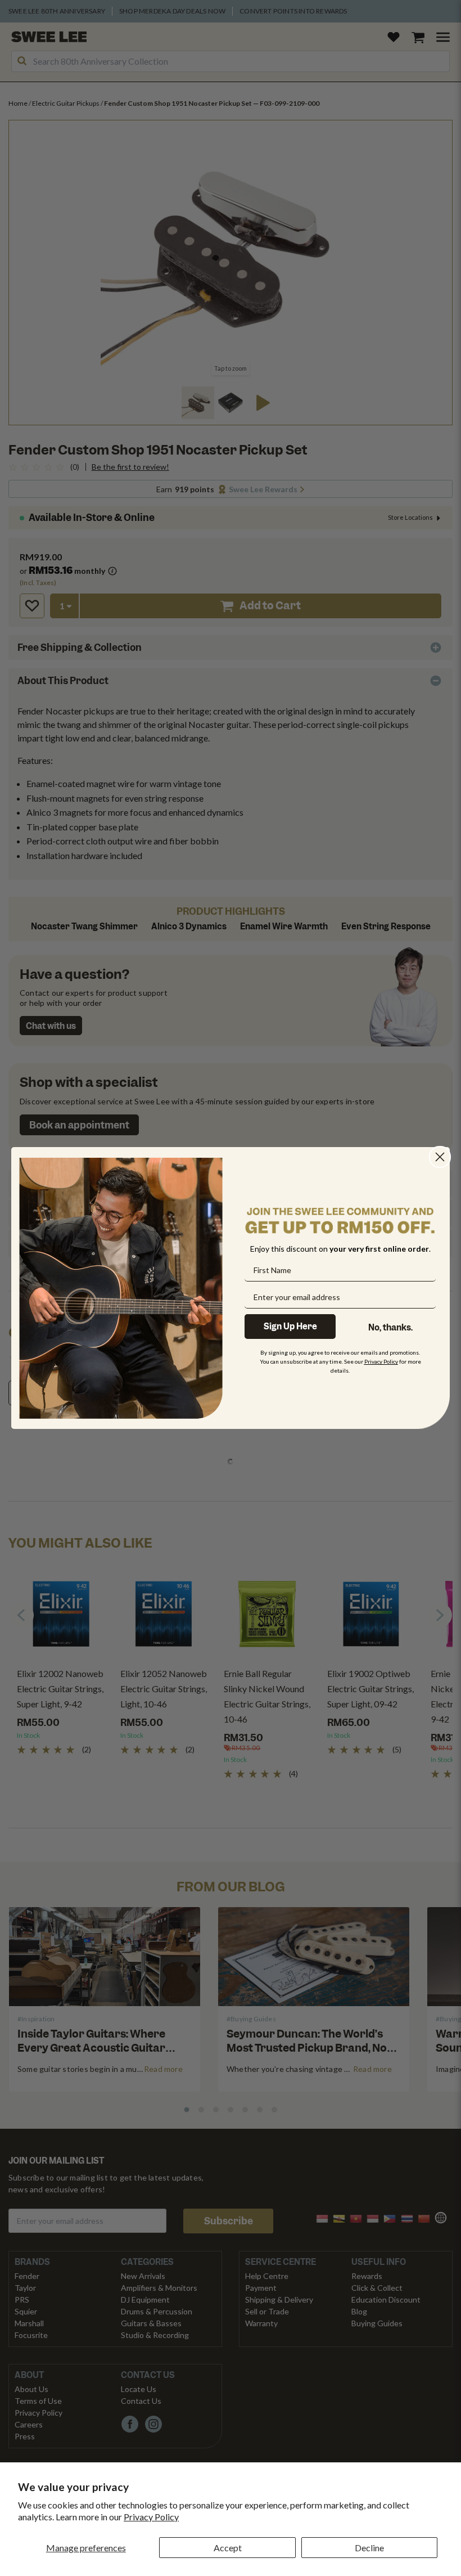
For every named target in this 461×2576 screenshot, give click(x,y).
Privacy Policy (151, 2517)
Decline (369, 2548)
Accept (228, 2548)
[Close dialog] (440, 1157)
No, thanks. (390, 1328)
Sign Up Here (290, 1327)
